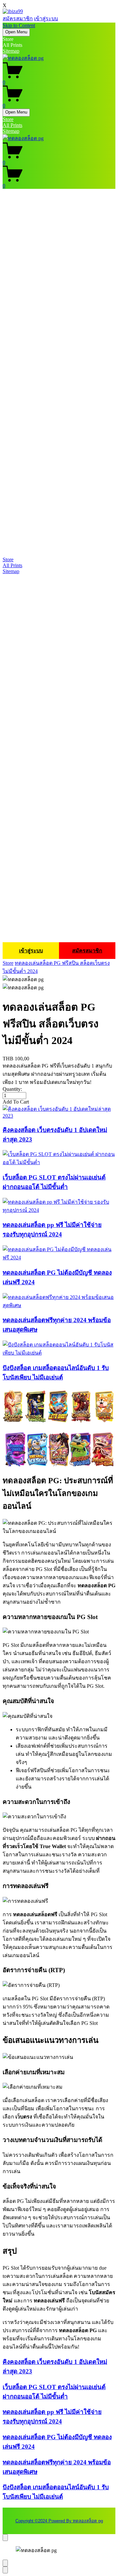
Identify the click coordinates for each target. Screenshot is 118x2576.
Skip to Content (19, 25)
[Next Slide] (5, 2570)
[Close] (5, 2538)
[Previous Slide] (5, 2563)
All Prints (12, 125)
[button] (59, 1102)
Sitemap (11, 51)
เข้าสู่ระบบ (46, 18)
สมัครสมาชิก (18, 18)
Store (8, 119)
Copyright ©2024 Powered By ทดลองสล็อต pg (59, 2521)
